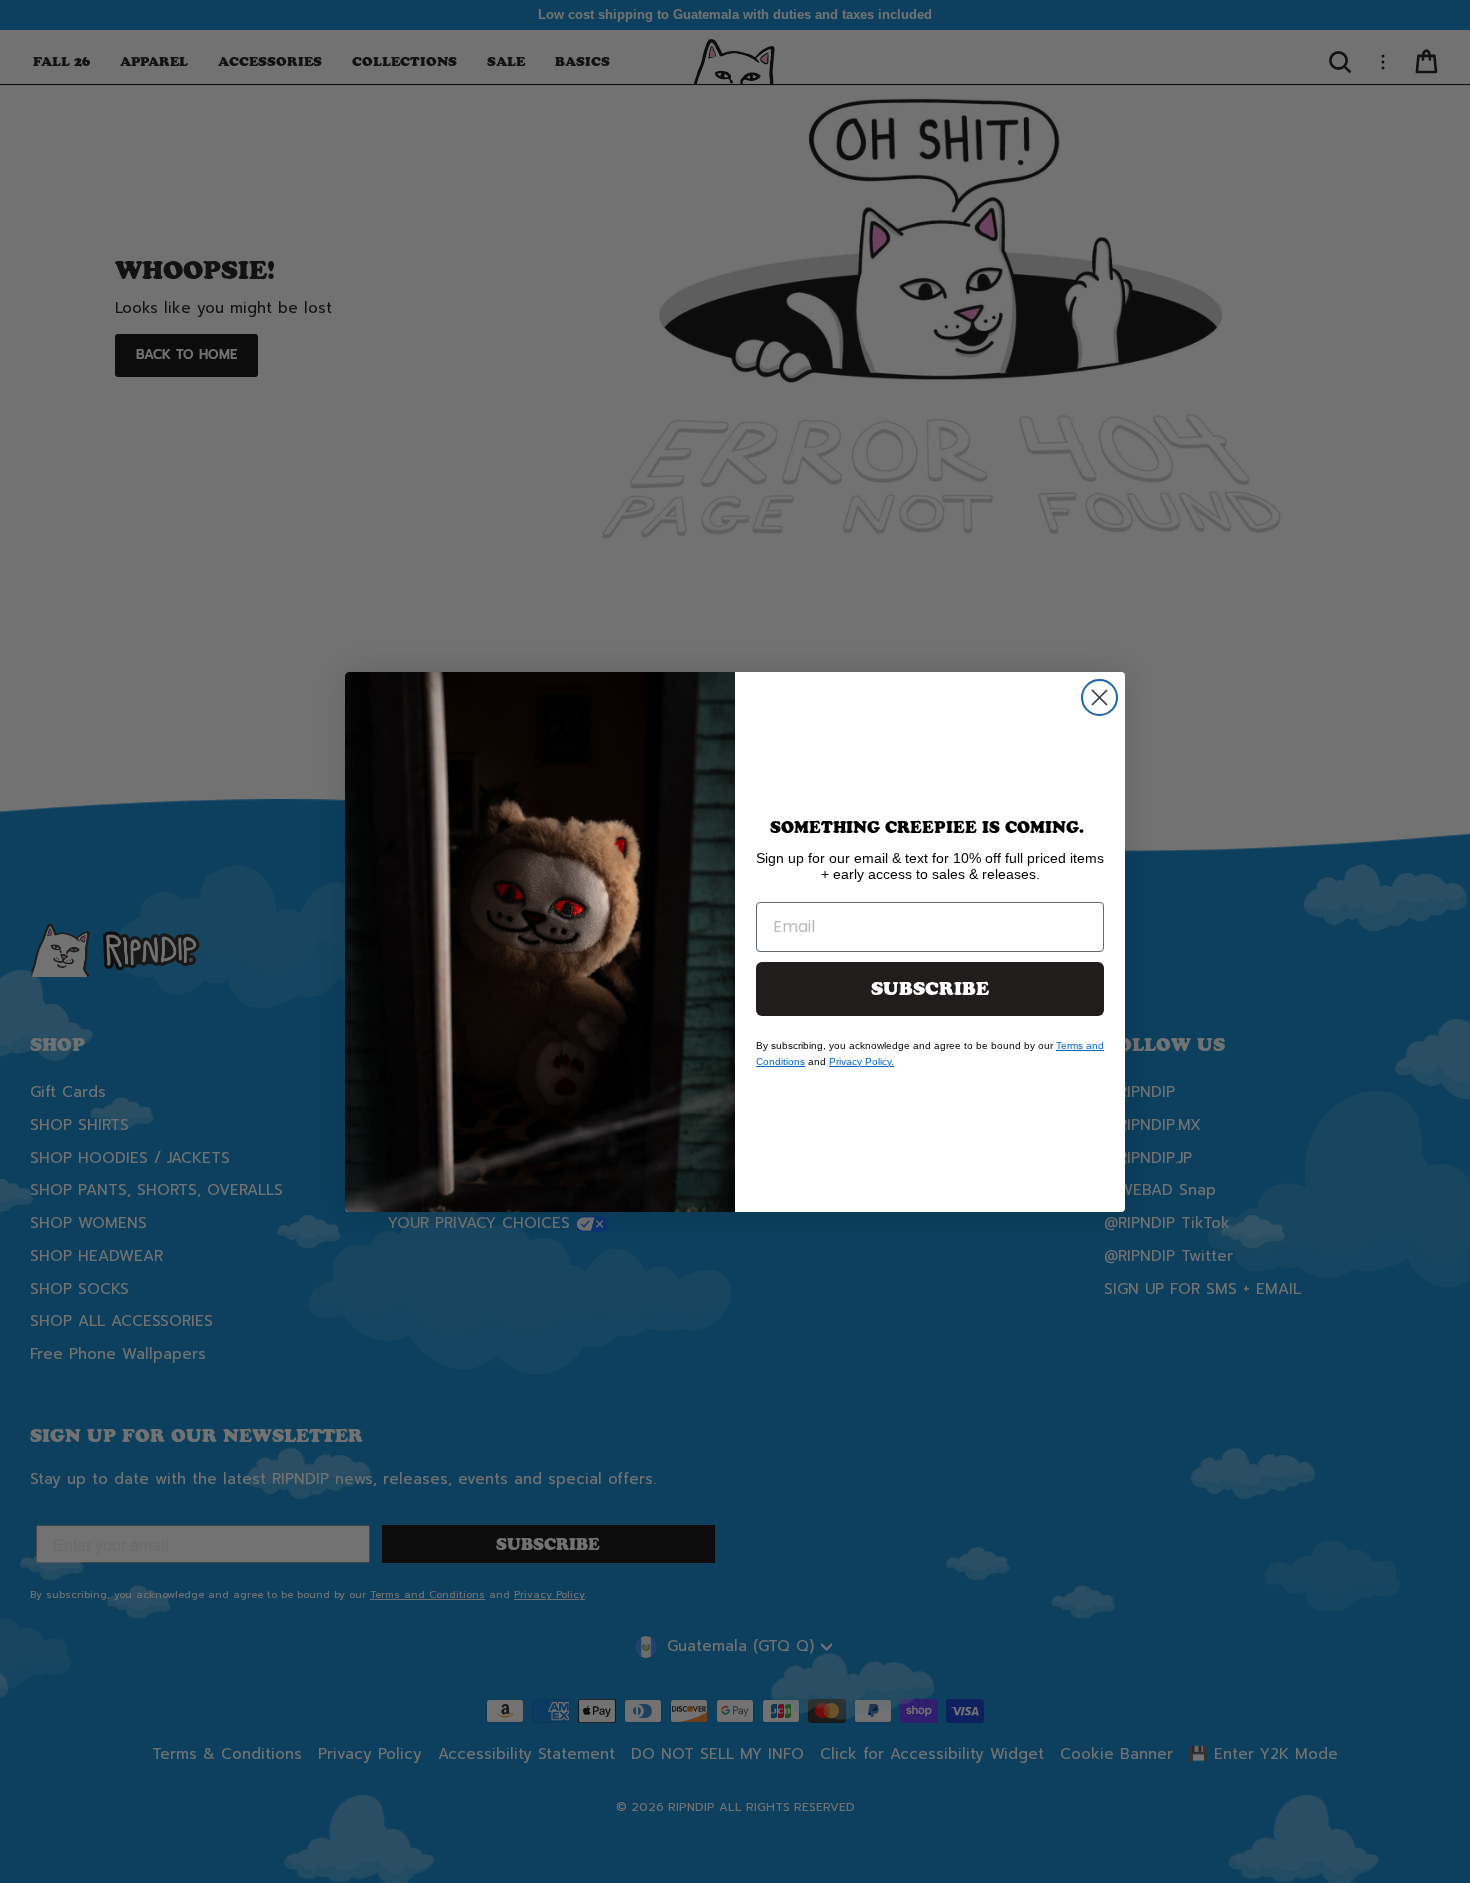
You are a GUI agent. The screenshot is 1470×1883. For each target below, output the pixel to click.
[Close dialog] (1099, 697)
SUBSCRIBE (930, 989)
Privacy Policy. (861, 1061)
